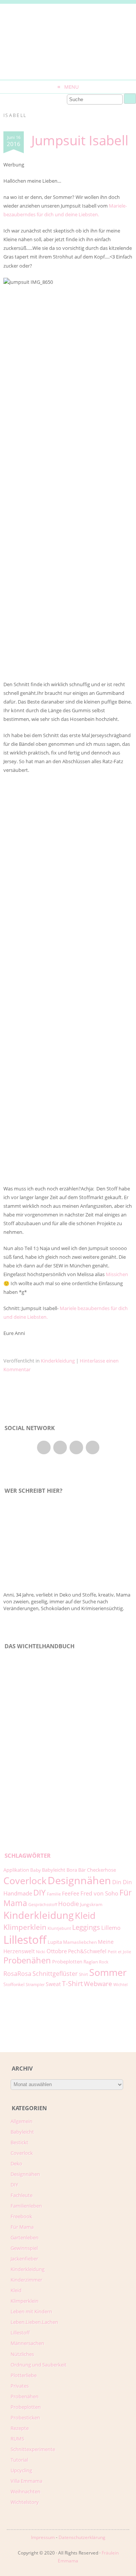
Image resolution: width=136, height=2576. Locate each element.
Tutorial (19, 2460)
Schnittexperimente (33, 2449)
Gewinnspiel (24, 2248)
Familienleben (26, 2206)
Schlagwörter (28, 1856)
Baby (36, 1870)
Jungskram (91, 1904)
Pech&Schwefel (87, 1951)
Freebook (21, 2216)
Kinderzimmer (26, 2280)
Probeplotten (67, 1962)
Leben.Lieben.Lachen (34, 2322)
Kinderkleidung (58, 1361)
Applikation (16, 1870)
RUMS (17, 2439)
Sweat (53, 1984)
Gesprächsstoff (43, 1905)
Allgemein (22, 2121)
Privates (20, 2386)
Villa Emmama (26, 2481)
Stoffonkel (14, 1984)
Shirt (83, 1974)
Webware (98, 1984)
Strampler (35, 1985)
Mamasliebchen (80, 1942)
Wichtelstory (25, 2502)
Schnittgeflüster (55, 1974)
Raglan (91, 1962)
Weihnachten (25, 2491)
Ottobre (57, 1951)
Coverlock (25, 1880)
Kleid (85, 1915)
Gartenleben (25, 2237)
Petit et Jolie (119, 1952)
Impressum (43, 2537)
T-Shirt (72, 1983)
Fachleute (22, 2195)
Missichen (117, 1274)
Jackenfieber (24, 2259)
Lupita (55, 1942)
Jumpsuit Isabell (80, 140)
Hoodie (69, 1904)
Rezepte (20, 2428)
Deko (16, 2163)
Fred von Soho (99, 1893)
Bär (82, 1870)
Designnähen (79, 1880)
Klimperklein (25, 1927)
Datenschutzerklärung (82, 2537)
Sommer (108, 1972)
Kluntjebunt (59, 1928)
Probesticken (25, 2417)
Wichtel (121, 1985)
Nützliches (22, 2354)
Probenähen (27, 1960)
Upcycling (21, 2470)
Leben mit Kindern (31, 2311)
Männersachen (27, 2343)
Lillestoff (25, 1940)
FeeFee (71, 1893)
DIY (39, 1892)
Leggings (86, 1927)
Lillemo (111, 1928)
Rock (104, 1962)
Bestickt (19, 2142)
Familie (54, 1894)
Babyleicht (54, 1870)
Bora (72, 1870)
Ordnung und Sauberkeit (39, 2365)
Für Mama (22, 2227)
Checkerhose (101, 1870)
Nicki (41, 1952)
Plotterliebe (24, 2375)
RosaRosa (17, 1973)
